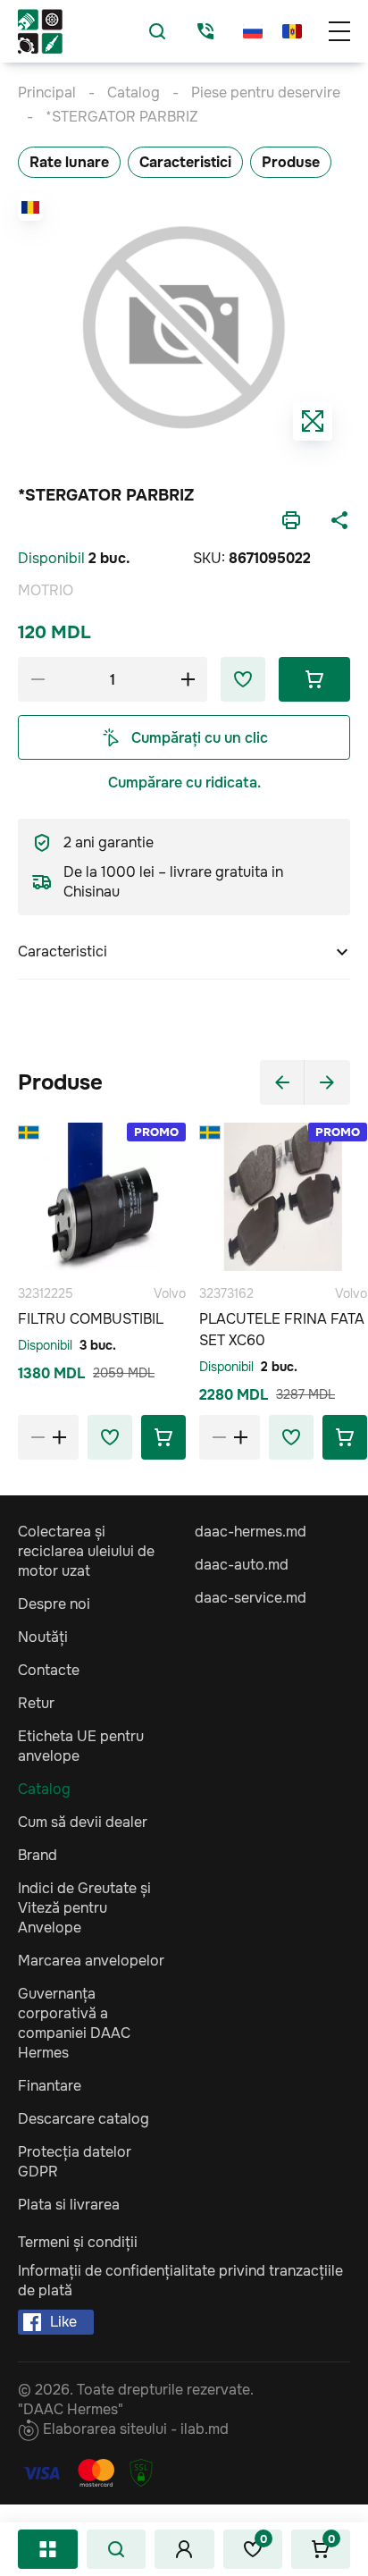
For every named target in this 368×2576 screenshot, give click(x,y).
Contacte (49, 1670)
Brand (38, 1855)
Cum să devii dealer (83, 1822)
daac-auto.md (242, 1565)
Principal (47, 93)
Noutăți (43, 1637)
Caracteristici (185, 162)
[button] (282, 1082)
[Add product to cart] (163, 1437)
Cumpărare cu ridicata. (184, 783)
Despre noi (54, 1604)
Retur (36, 1703)
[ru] (253, 31)
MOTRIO (46, 590)
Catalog (48, 2549)
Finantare (50, 2086)
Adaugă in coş (314, 679)
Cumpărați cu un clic (200, 738)
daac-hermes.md (251, 1532)
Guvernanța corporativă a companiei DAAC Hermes (74, 2023)
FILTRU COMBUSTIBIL (91, 1319)
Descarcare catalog (84, 2119)
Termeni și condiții (78, 2242)
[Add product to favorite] (110, 1437)
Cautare (116, 2549)
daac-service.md (251, 1598)
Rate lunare (69, 162)
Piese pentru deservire (266, 93)
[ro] (292, 31)
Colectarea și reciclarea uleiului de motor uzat (86, 1551)
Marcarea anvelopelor (91, 1961)
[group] (184, 327)
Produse (291, 162)
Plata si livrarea (69, 2205)
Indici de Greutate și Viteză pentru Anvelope (84, 1908)
